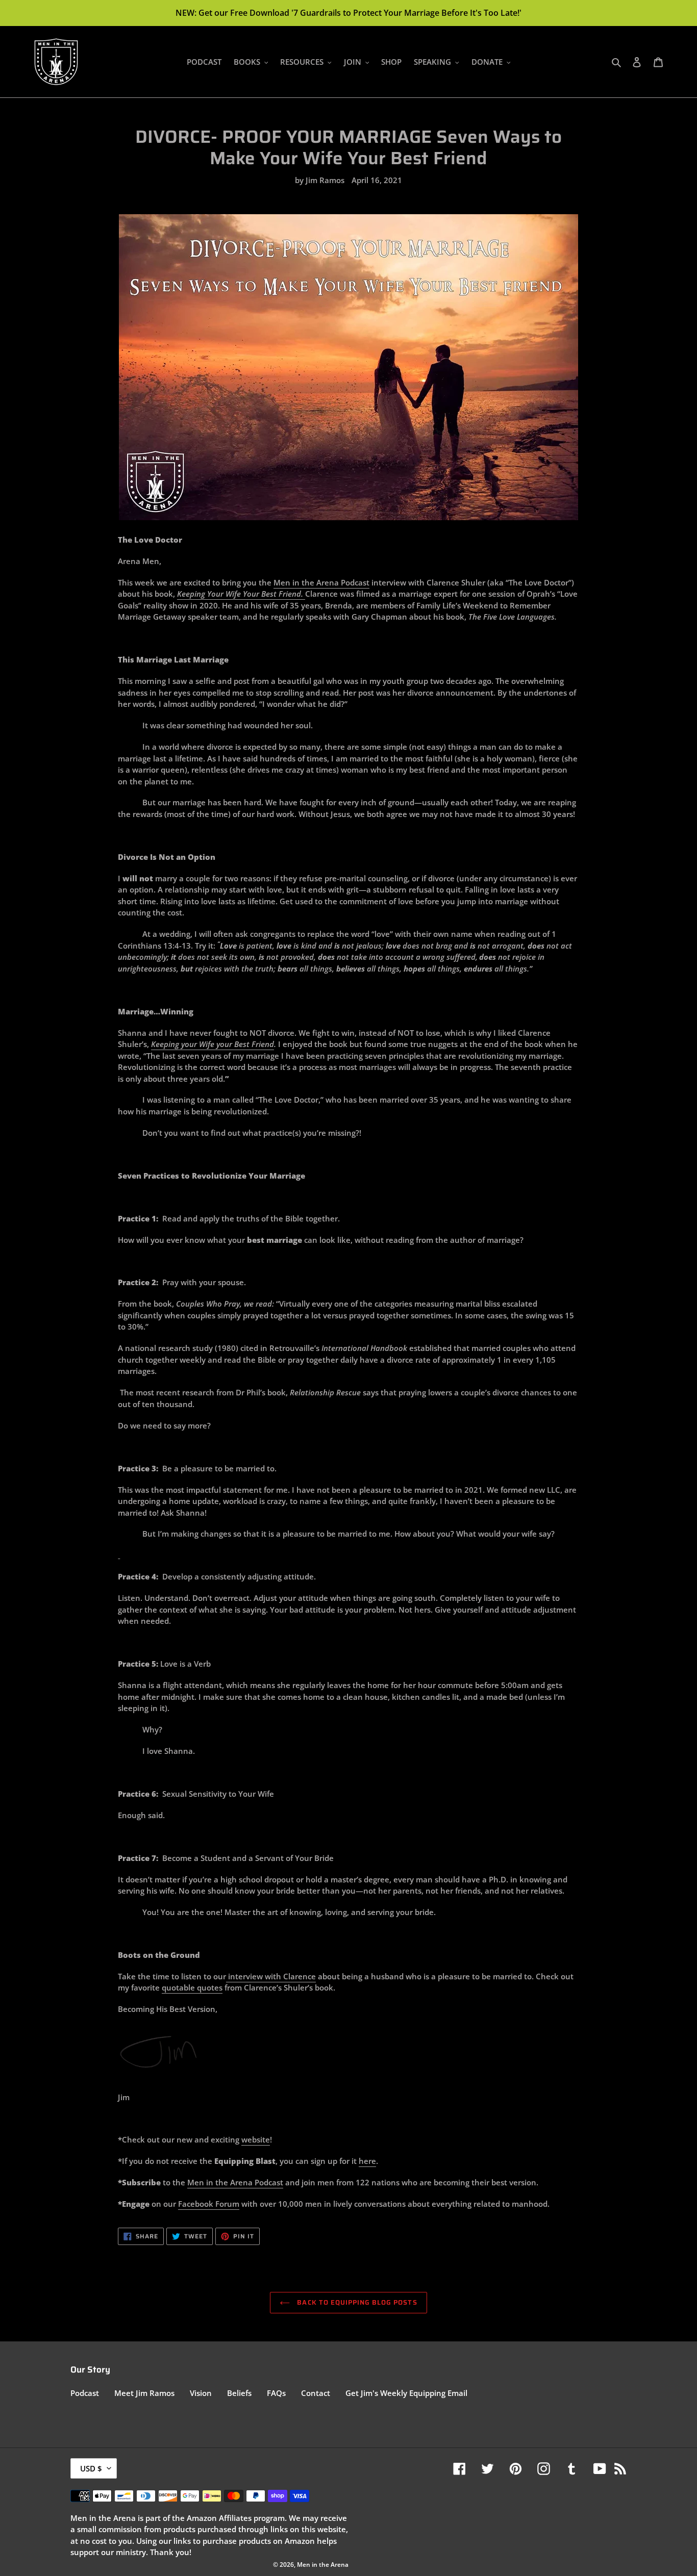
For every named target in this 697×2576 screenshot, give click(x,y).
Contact (316, 2393)
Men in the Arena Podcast (321, 582)
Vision (201, 2393)
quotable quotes (192, 1987)
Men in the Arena (221, 2182)
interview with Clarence (271, 1976)
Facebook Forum (209, 2204)
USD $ (91, 2468)
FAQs (276, 2393)
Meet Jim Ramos (144, 2393)
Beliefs (239, 2393)
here (367, 2161)
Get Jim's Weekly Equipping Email (406, 2393)
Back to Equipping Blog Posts (356, 2302)
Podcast (269, 2182)
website (256, 2139)
